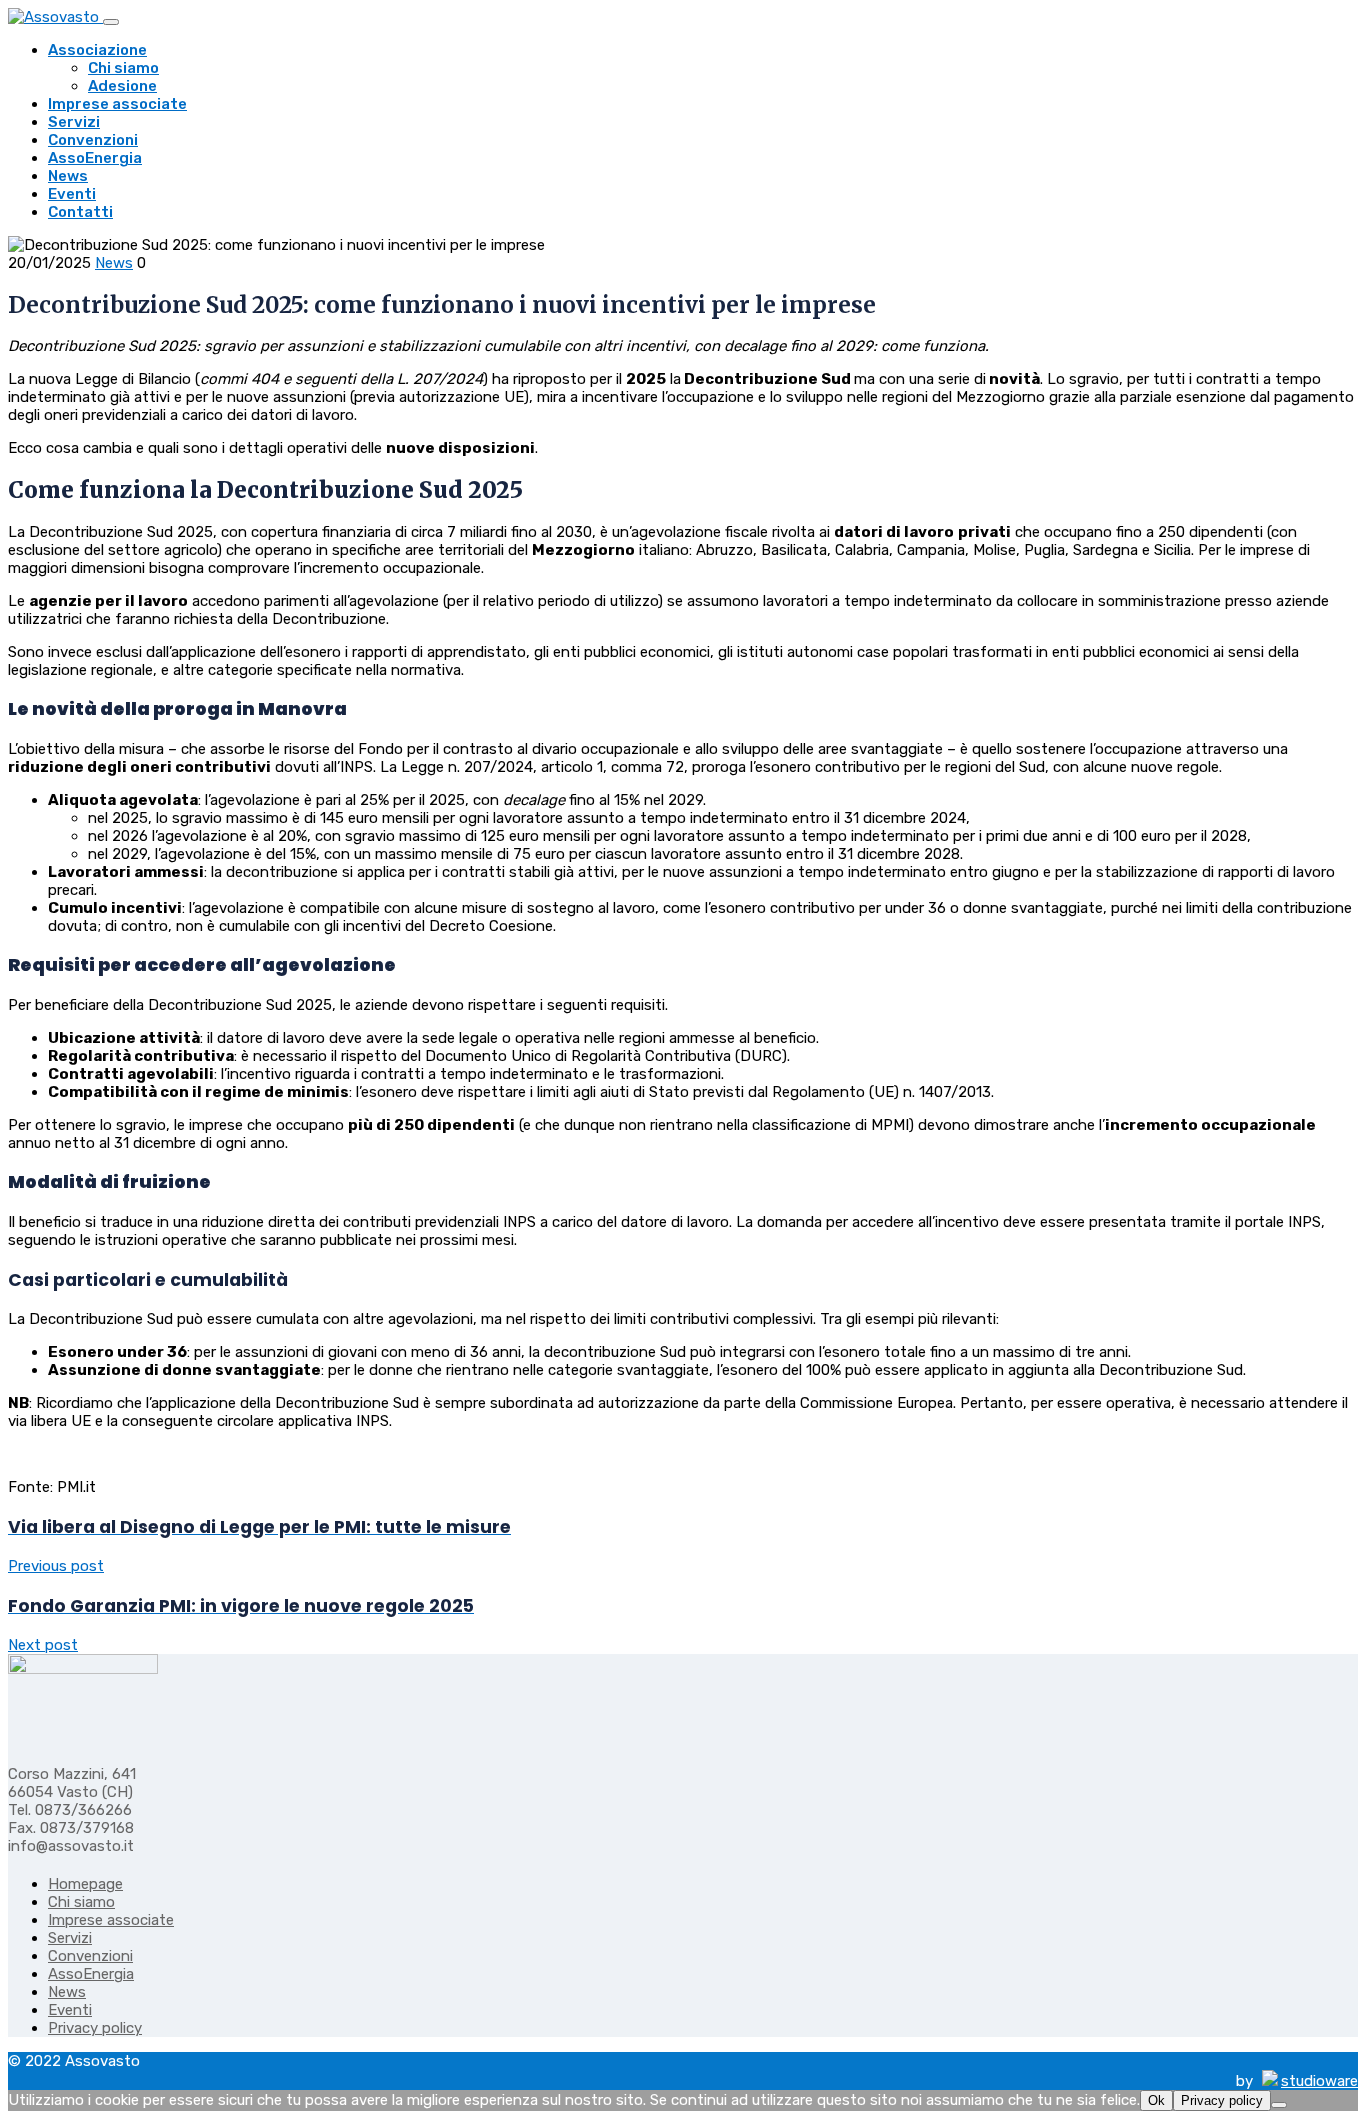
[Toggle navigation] (111, 22)
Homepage (85, 1884)
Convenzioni (93, 140)
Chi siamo (123, 68)
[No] (1279, 2105)
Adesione (122, 86)
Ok (1156, 2100)
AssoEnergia (95, 158)
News (68, 176)
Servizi (74, 122)
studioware (1319, 2081)
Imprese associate (117, 104)
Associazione (97, 50)
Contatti (80, 212)
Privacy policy (95, 2028)
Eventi (72, 194)
